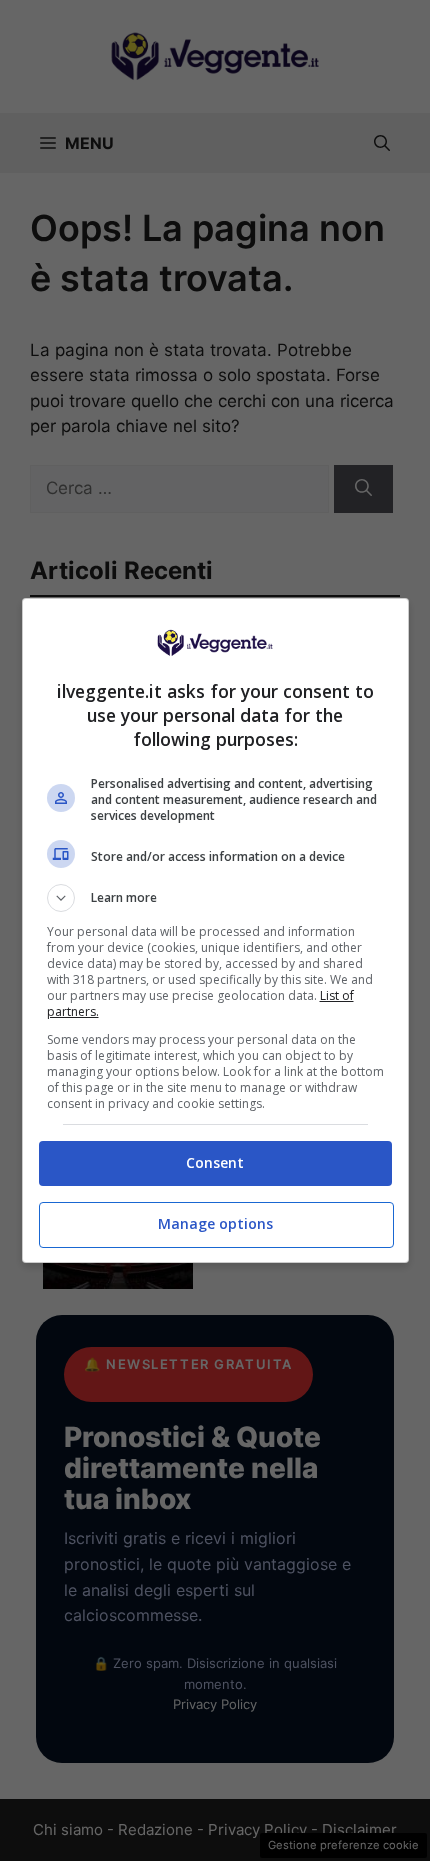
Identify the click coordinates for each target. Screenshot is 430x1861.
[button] (215, 898)
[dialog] (215, 930)
